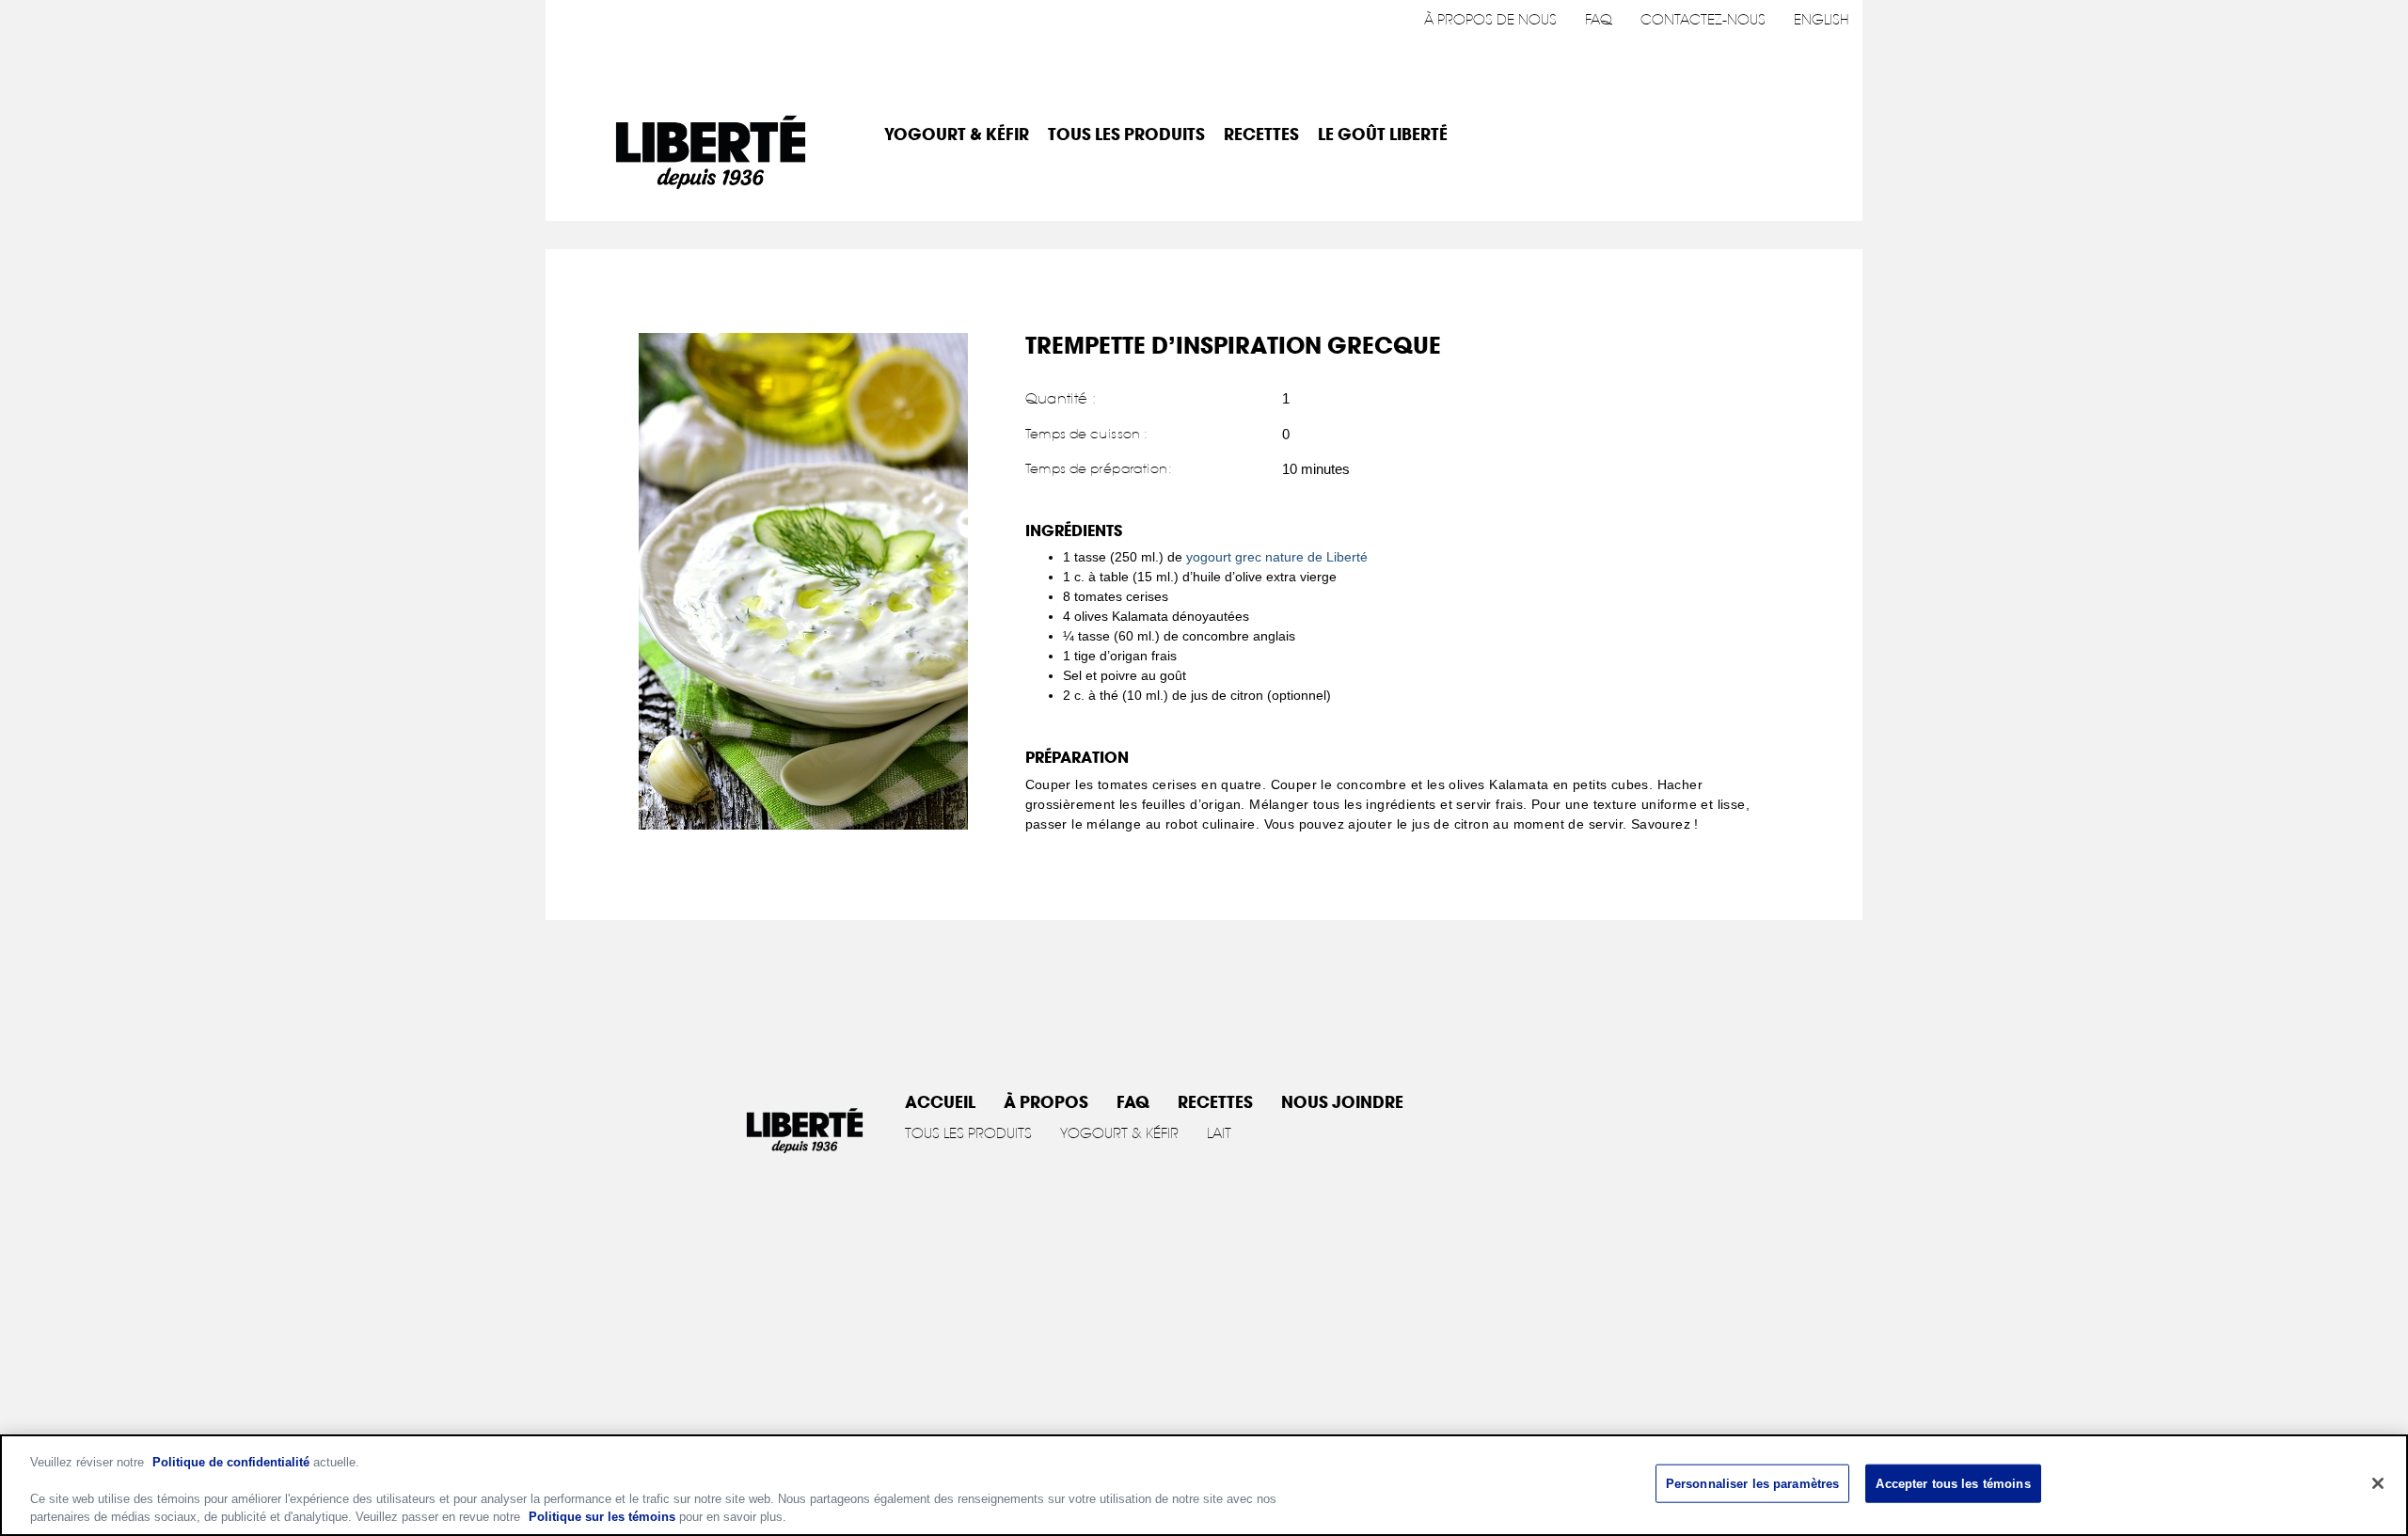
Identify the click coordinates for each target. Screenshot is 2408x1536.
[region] (1204, 1485)
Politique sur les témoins (602, 1517)
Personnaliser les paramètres (1753, 1484)
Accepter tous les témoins (1953, 1484)
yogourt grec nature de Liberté (1277, 557)
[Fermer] (2378, 1483)
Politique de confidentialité (231, 1462)
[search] (1822, 135)
